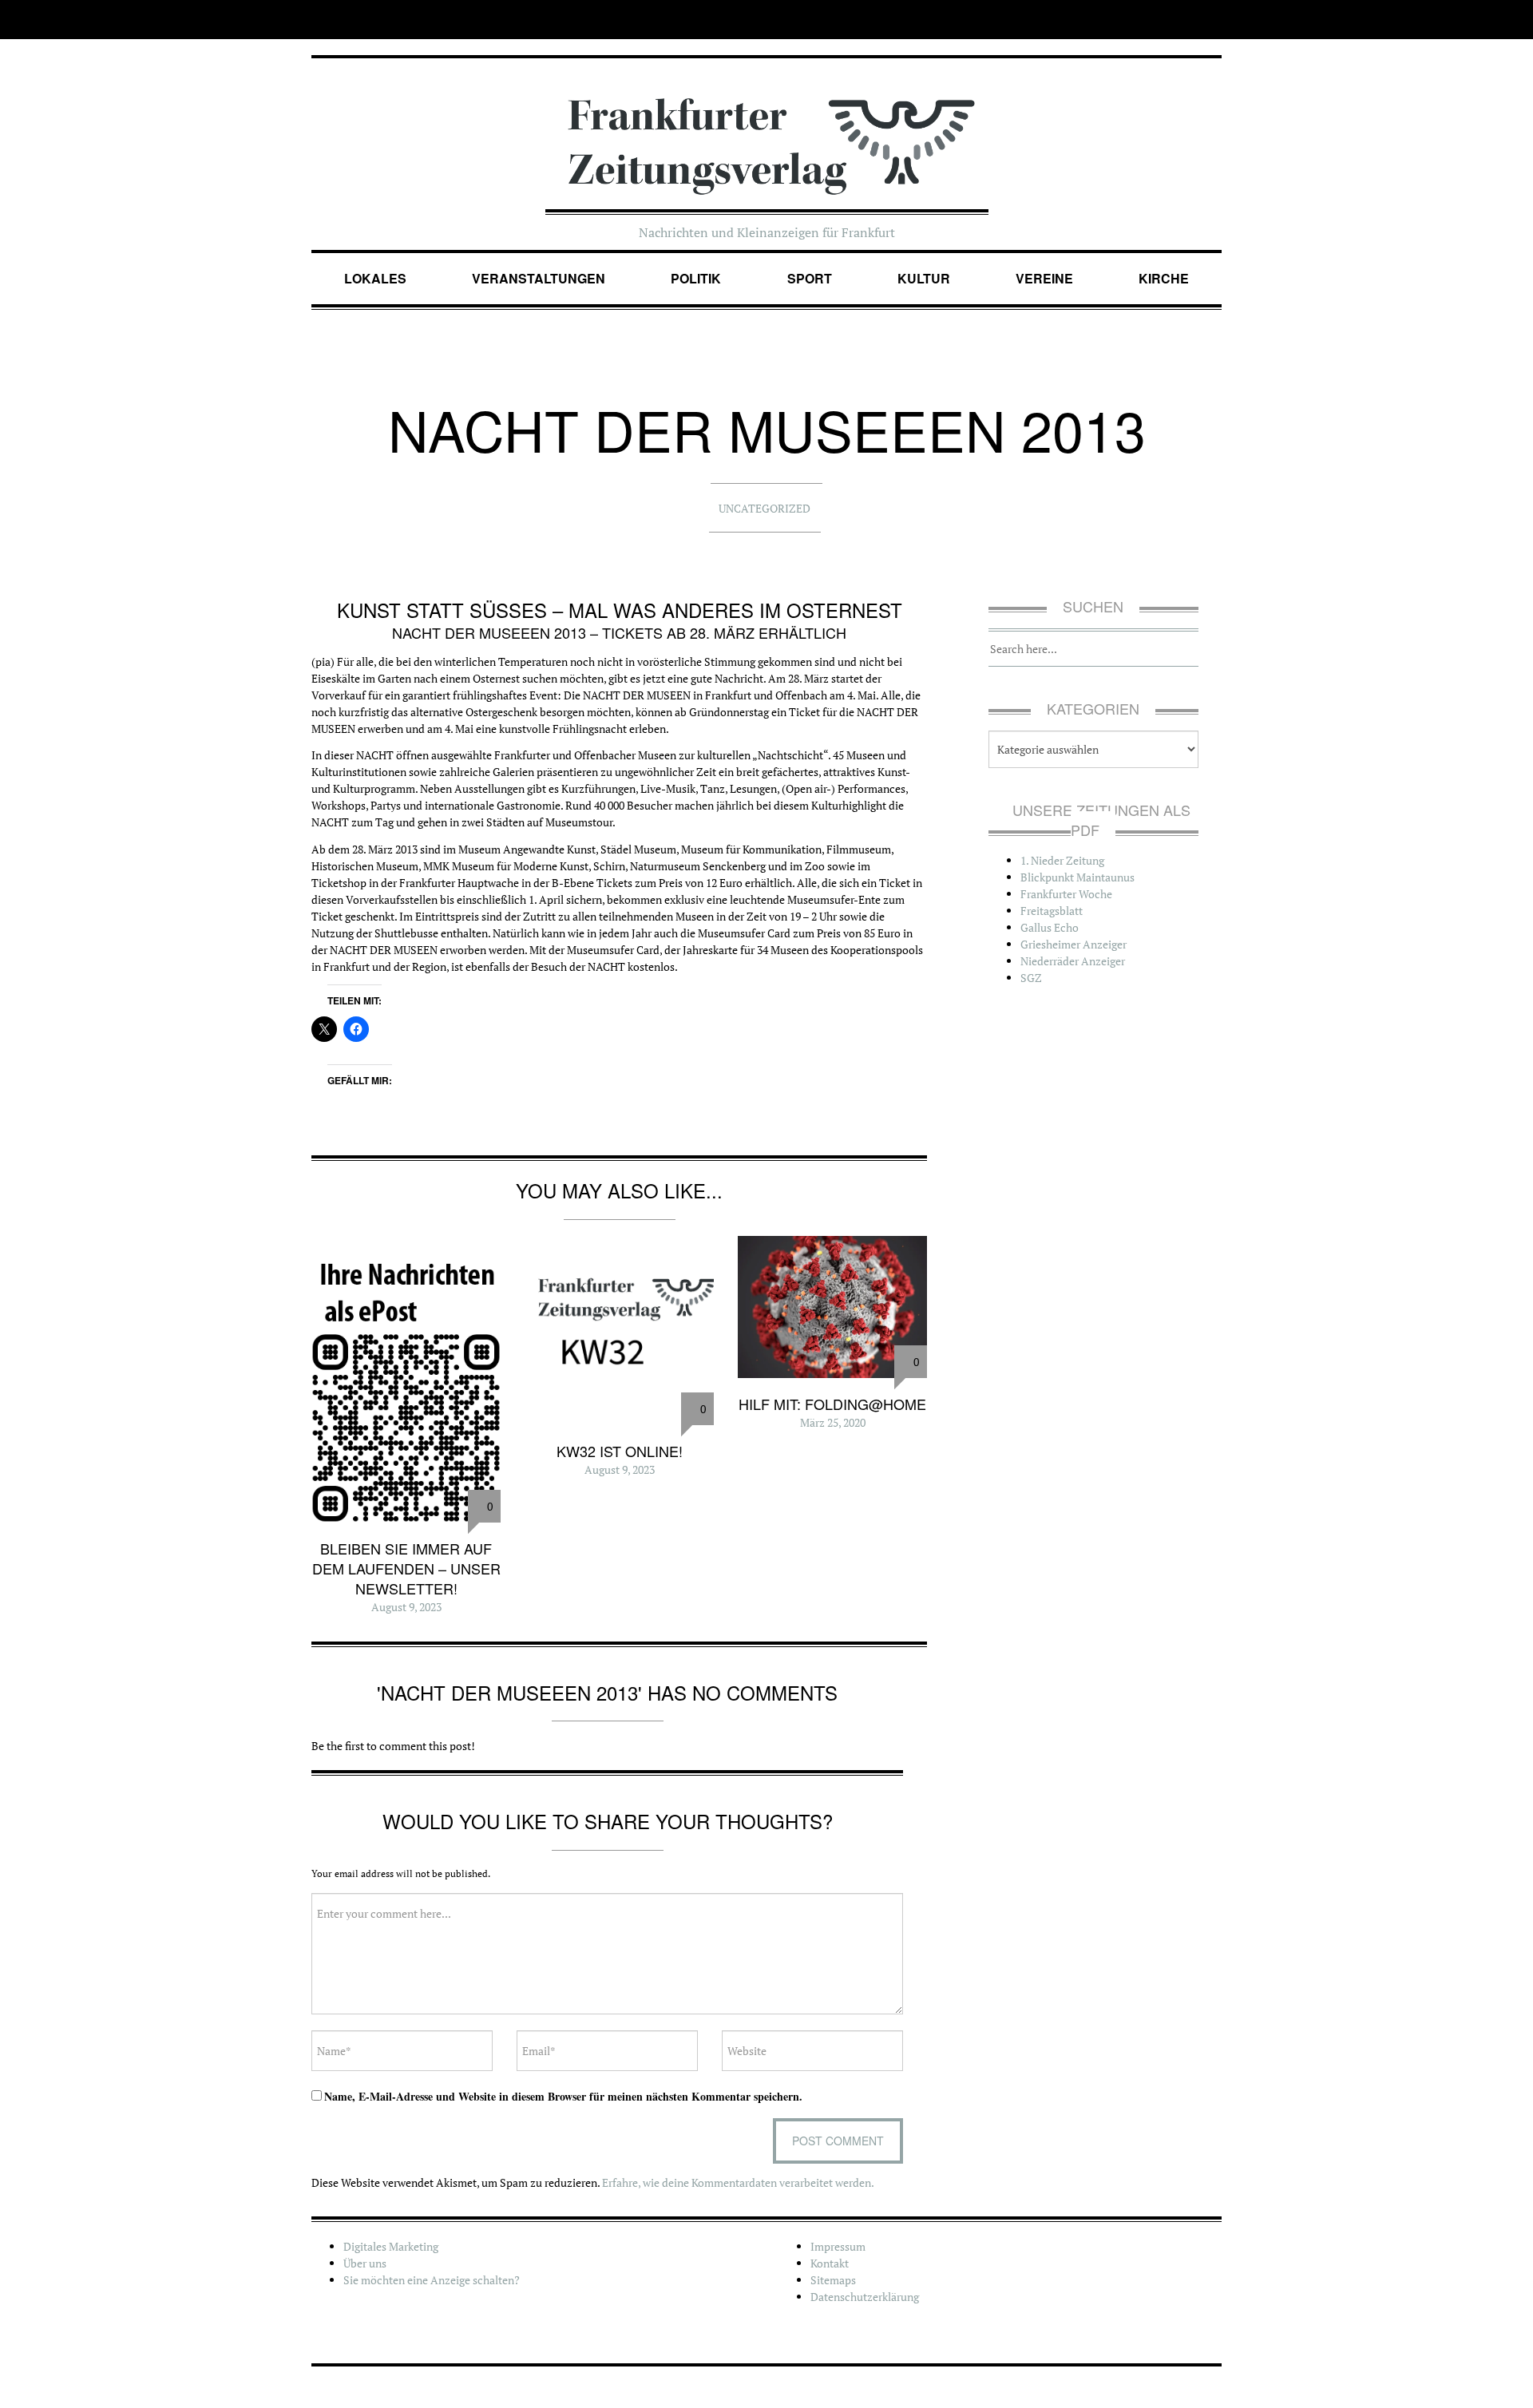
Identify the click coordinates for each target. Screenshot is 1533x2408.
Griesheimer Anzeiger (1073, 944)
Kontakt (830, 2263)
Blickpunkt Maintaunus (1077, 877)
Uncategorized (765, 508)
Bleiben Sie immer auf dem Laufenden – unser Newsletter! (406, 1568)
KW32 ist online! (620, 1451)
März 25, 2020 (833, 1422)
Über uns (365, 2263)
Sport (810, 278)
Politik (696, 278)
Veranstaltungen (539, 278)
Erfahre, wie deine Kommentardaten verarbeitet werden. (738, 2182)
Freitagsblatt (1052, 911)
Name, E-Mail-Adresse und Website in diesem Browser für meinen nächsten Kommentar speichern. (563, 2096)
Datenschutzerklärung (865, 2297)
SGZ (1031, 978)
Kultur (924, 278)
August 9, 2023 (406, 1607)
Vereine (1044, 278)
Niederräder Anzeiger (1073, 961)
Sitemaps (833, 2280)
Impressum (838, 2246)
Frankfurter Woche (1066, 894)
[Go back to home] (767, 130)
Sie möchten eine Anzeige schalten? (432, 2280)
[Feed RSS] (1211, 20)
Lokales (375, 278)
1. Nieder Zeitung (1062, 860)
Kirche (1164, 278)
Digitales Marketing (391, 2246)
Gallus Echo (1050, 927)
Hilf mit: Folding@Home (832, 1404)
